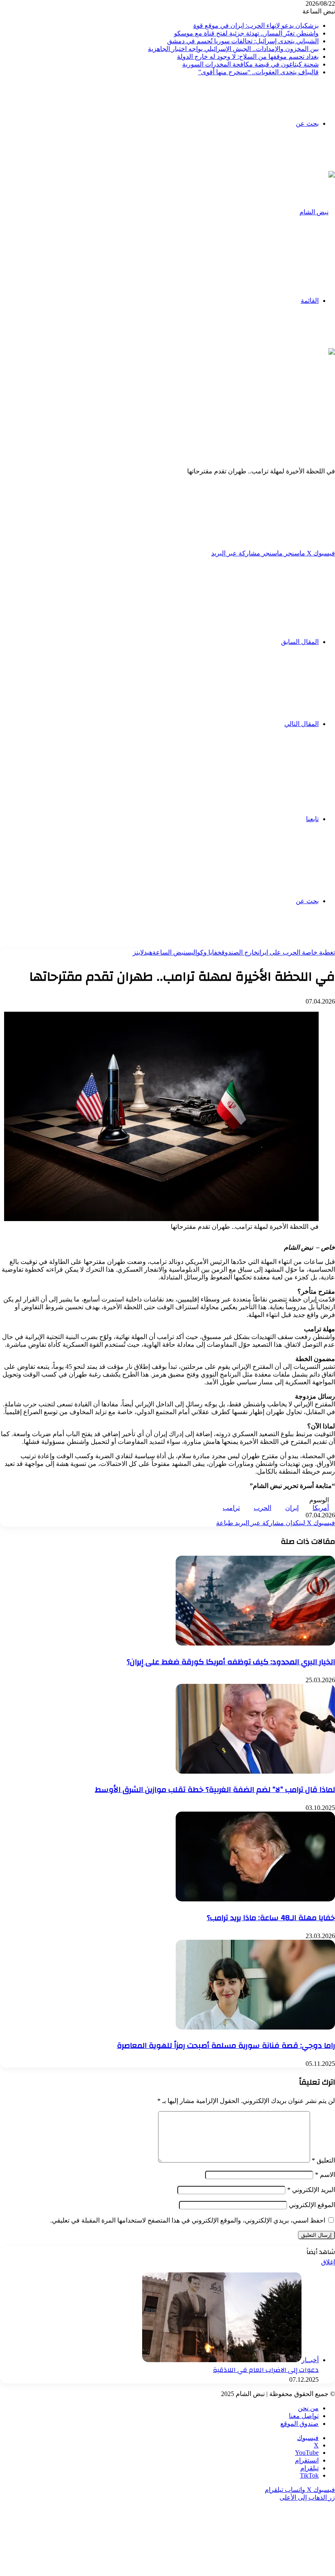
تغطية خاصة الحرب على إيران (296, 952)
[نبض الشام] (317, 212)
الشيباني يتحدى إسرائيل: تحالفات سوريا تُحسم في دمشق (243, 41)
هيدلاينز (143, 952)
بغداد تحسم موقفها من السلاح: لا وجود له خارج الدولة (248, 57)
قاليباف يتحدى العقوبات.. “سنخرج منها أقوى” (258, 72)
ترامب (231, 1508)
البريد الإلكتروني (311, 2190)
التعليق (323, 2160)
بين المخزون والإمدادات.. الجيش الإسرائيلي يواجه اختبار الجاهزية (233, 49)
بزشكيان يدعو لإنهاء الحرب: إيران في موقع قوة (256, 26)
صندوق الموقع (299, 2424)
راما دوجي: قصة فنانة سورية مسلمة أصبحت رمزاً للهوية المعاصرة (226, 2045)
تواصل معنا (304, 2416)
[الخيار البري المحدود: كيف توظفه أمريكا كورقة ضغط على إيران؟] (255, 1643)
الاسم (325, 2175)
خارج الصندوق (240, 952)
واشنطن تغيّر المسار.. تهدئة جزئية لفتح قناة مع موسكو (246, 33)
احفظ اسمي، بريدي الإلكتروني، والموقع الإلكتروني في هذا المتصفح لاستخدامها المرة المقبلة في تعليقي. (188, 2220)
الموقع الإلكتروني (312, 2205)
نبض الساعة (169, 952)
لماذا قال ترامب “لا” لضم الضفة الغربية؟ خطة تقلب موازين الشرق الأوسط (215, 1790)
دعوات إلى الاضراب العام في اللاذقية (266, 2370)
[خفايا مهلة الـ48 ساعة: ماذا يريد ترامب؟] (255, 1899)
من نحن (308, 2408)
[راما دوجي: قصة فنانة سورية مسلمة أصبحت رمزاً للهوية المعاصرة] (255, 2027)
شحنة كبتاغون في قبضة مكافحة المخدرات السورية (250, 64)
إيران (292, 1508)
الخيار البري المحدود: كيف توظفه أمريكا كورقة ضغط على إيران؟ (231, 1662)
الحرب (262, 1508)
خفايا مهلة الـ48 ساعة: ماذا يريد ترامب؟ (271, 1918)
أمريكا (321, 1508)
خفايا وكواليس (203, 952)
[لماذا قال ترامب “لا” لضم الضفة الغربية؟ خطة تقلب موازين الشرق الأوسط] (255, 1771)
